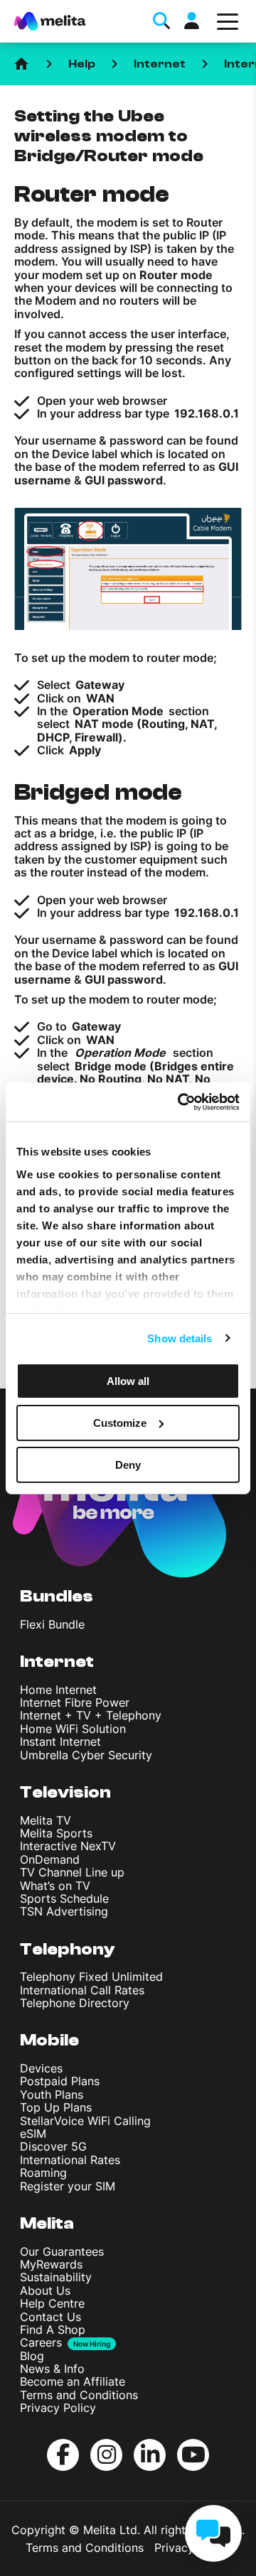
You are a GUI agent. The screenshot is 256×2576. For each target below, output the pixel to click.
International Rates (70, 2160)
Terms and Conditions (79, 2395)
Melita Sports (56, 1833)
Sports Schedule (64, 1898)
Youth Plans (52, 2094)
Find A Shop (53, 2330)
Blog (32, 2356)
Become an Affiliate (73, 2381)
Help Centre (52, 2303)
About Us (45, 2290)
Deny (128, 1464)
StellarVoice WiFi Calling (85, 2121)
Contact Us (50, 2317)
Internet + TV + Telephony (91, 1715)
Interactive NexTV (68, 1846)
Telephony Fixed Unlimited (91, 1977)
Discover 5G (53, 2146)
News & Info (52, 2369)
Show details (180, 1338)
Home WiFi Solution (73, 1729)
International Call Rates (82, 1990)
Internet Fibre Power (75, 1702)
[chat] (213, 2533)
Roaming (43, 2173)
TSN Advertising (64, 1911)
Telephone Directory (75, 2003)
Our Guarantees (62, 2251)
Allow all (128, 1381)
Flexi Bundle (52, 1624)
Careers (41, 2342)
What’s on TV (55, 1886)
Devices (41, 2068)
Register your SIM (68, 2186)
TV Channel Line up (72, 1872)
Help (82, 64)
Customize (120, 1423)
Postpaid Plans (60, 2081)
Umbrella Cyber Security (86, 1755)
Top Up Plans (56, 2107)
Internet (160, 64)
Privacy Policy (58, 2408)
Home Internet (58, 1690)
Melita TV (46, 1820)
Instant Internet (60, 1741)
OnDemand (50, 1859)
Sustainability (56, 2277)
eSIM (33, 2134)
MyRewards (51, 2264)
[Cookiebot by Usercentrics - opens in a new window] (181, 1102)
